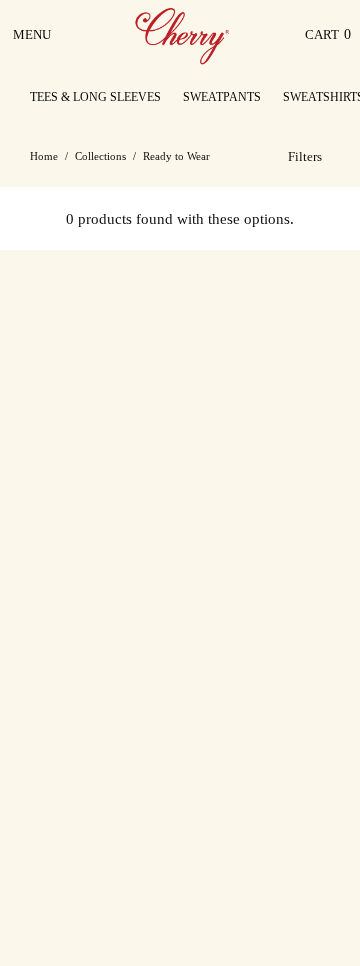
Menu (33, 42)
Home (44, 156)
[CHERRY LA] (184, 35)
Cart (328, 39)
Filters (305, 156)
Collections (100, 156)
